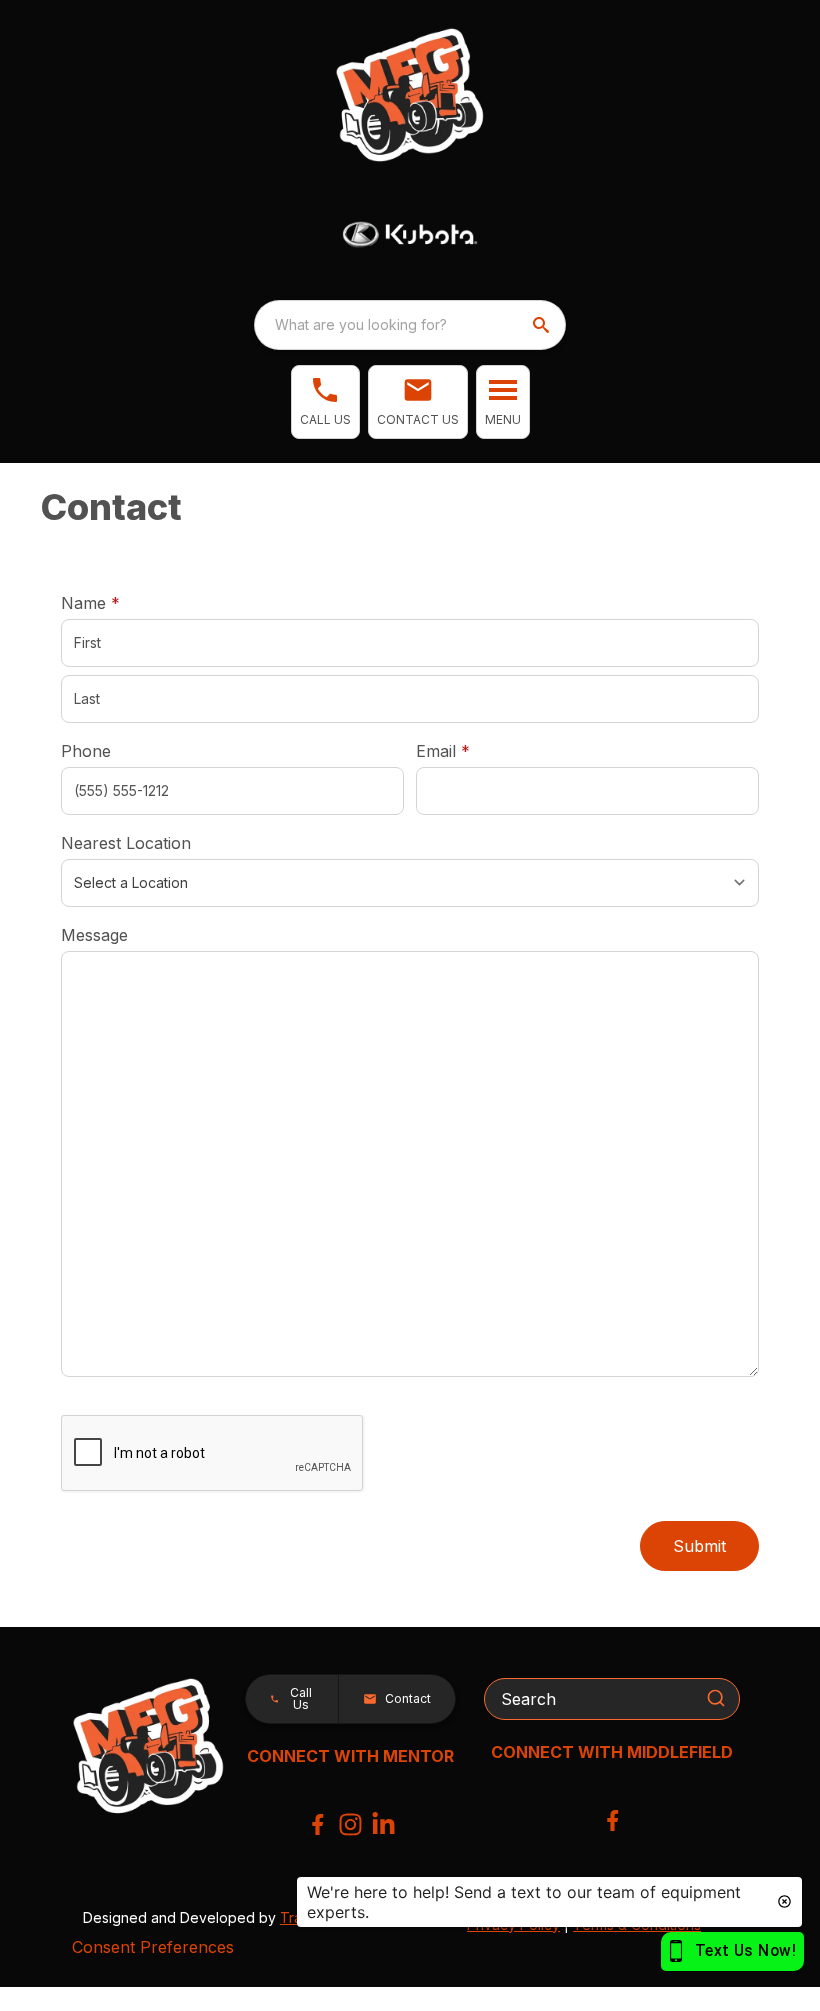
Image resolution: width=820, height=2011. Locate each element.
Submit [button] (699, 1546)
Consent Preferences (153, 1947)
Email (474, 750)
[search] (543, 325)
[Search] (716, 1698)
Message (94, 935)
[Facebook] (317, 1824)
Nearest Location (126, 843)
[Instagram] (350, 1824)
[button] (325, 402)
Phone (86, 751)
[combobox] (410, 325)
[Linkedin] (383, 1824)
